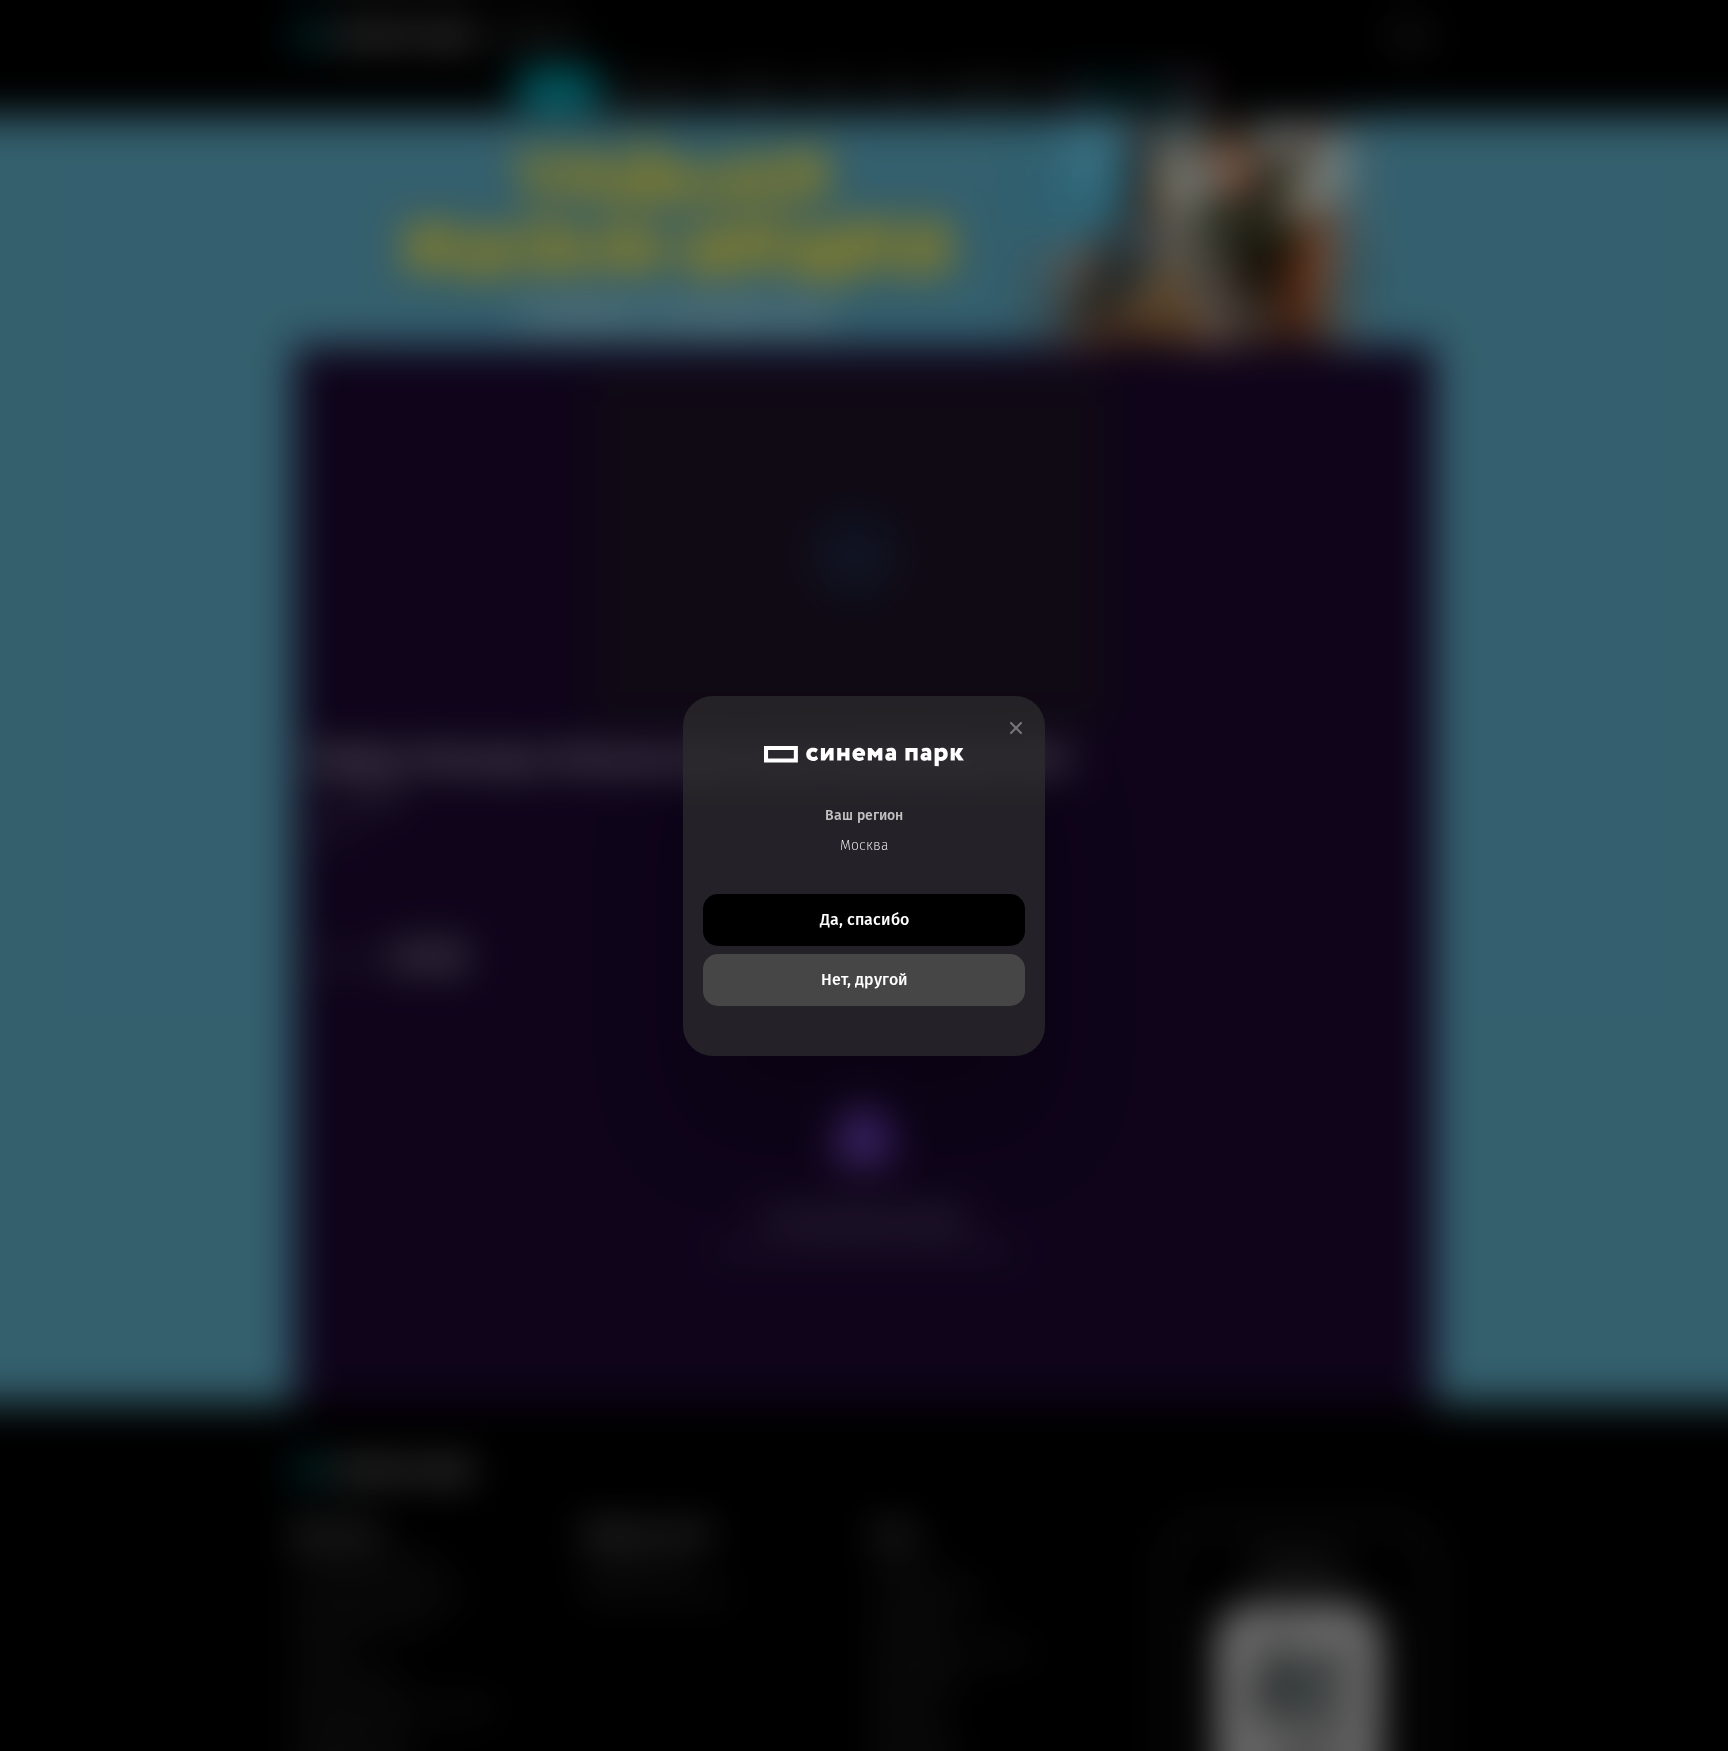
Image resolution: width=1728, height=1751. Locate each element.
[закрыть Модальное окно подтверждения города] (1016, 728)
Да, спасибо (864, 919)
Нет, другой (864, 979)
